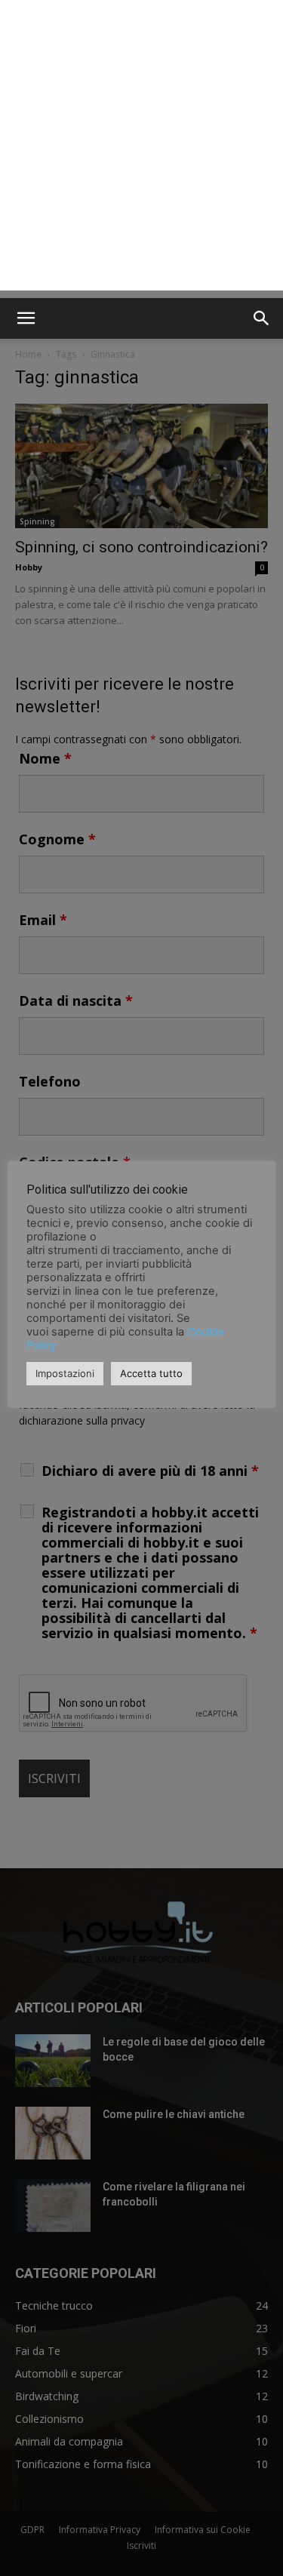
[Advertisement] (141, 149)
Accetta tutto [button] (151, 1373)
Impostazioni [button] (65, 1373)
